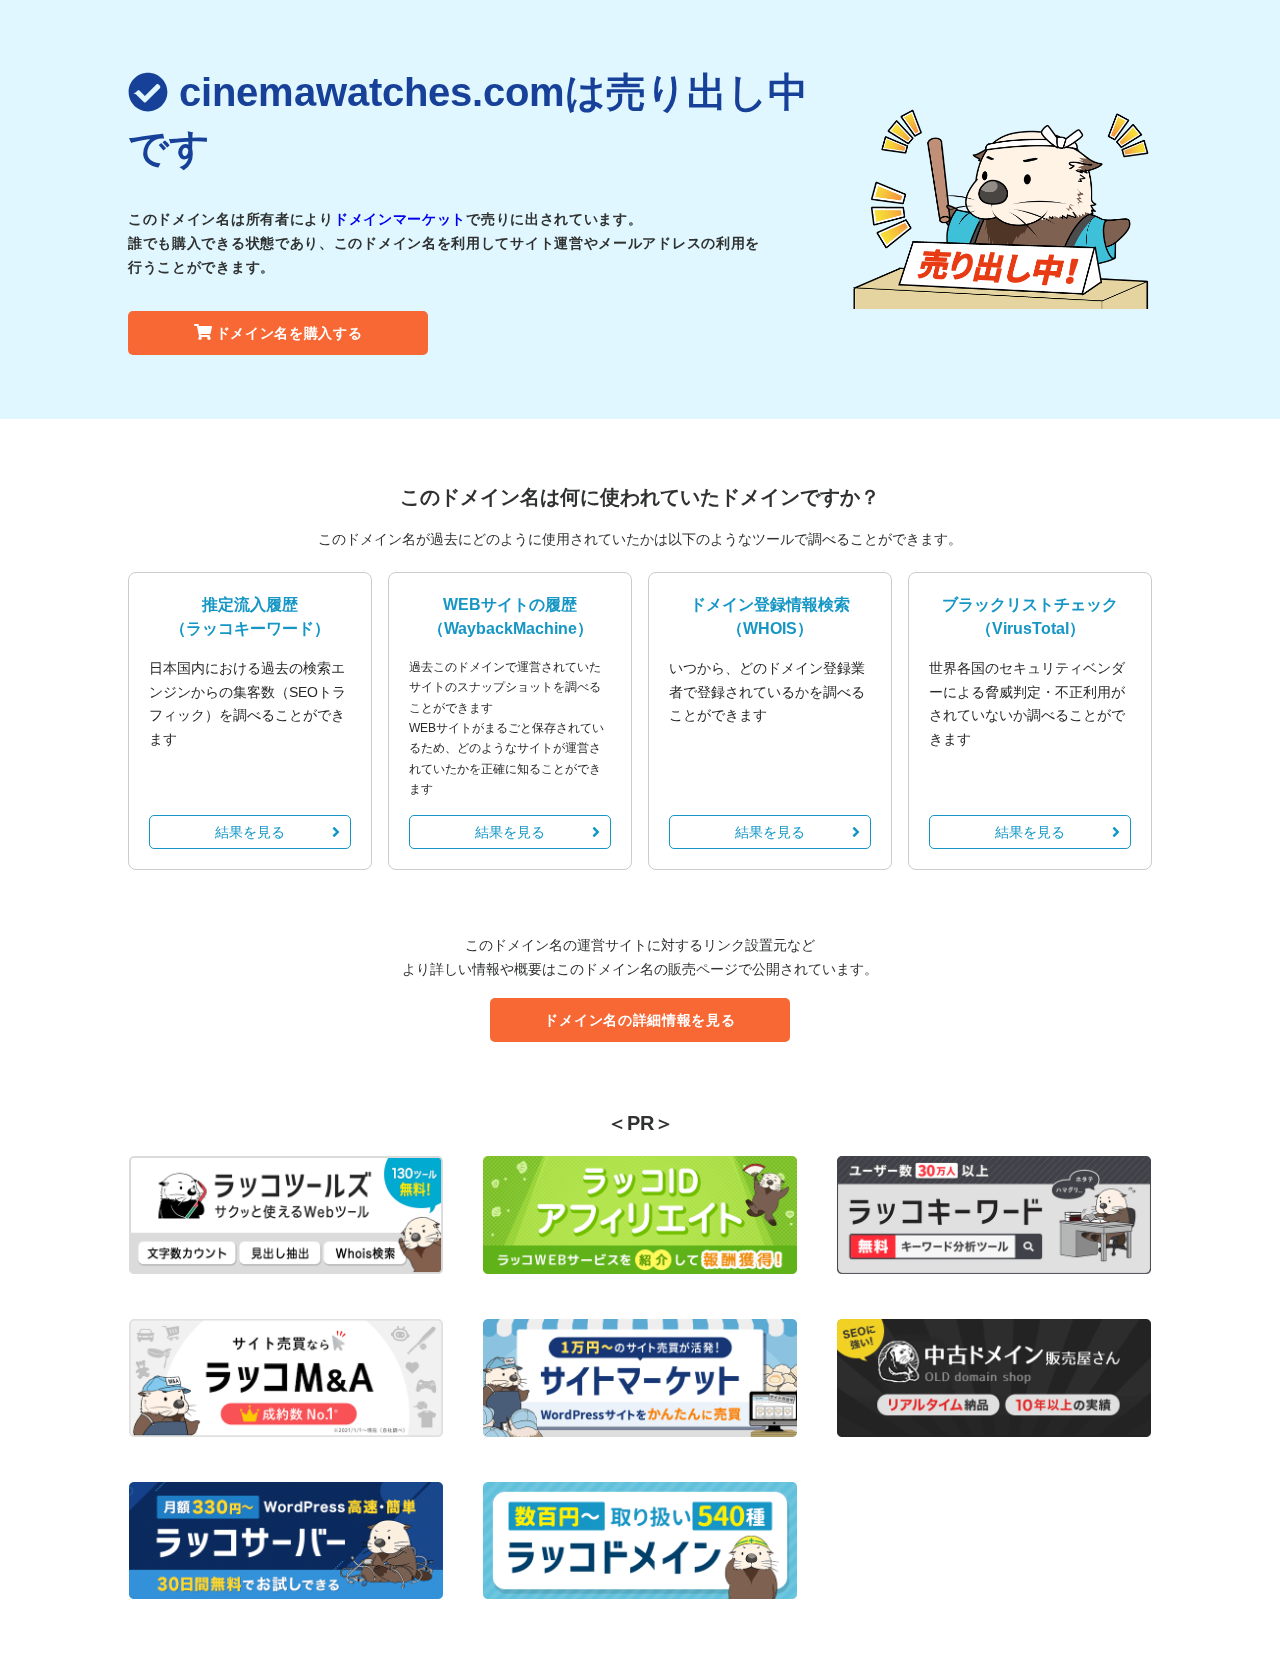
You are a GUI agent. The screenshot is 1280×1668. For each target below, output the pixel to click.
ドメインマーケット (400, 219)
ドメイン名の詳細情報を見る (639, 1020)
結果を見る (250, 832)
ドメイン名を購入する (289, 333)
